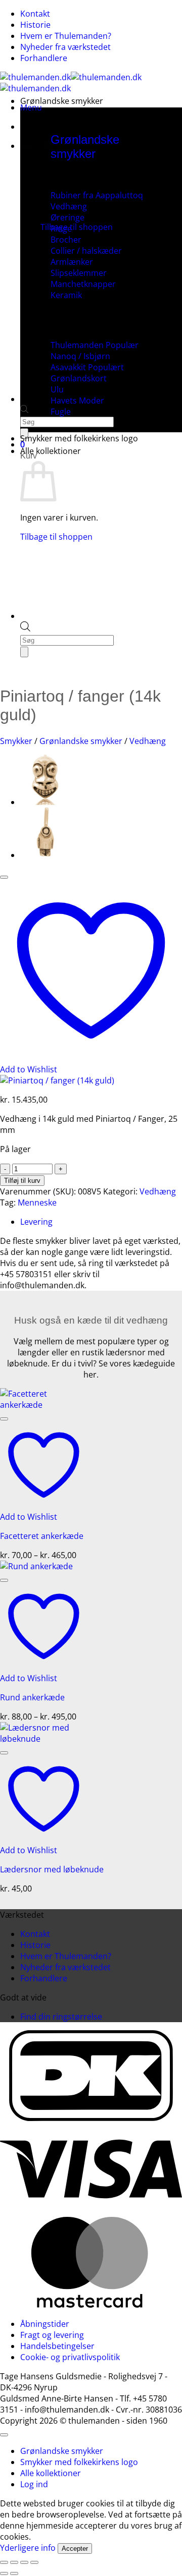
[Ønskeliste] (4, 877)
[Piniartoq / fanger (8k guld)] (45, 855)
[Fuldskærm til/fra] (14, 2562)
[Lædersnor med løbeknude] (44, 1739)
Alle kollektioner (51, 451)
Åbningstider (45, 2324)
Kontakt (35, 14)
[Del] (24, 2562)
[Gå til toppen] (4, 2435)
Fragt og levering (52, 2335)
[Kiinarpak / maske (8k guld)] (45, 802)
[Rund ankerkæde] (36, 1566)
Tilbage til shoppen (77, 227)
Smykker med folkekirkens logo (79, 438)
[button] (31, 107)
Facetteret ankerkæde (42, 1536)
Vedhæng (148, 741)
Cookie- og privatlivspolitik (70, 2357)
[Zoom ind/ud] (4, 2562)
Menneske (37, 1203)
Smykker (16, 741)
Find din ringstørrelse (61, 2017)
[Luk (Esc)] (34, 2562)
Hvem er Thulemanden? (66, 36)
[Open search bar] (24, 410)
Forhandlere (44, 58)
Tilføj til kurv (22, 1181)
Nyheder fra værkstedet (65, 47)
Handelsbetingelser (57, 2346)
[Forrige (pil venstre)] (4, 2573)
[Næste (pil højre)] (14, 2573)
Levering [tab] (36, 1222)
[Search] (24, 652)
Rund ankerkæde (32, 1697)
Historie (35, 25)
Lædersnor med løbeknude (52, 1869)
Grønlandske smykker (62, 101)
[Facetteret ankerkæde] (44, 1405)
